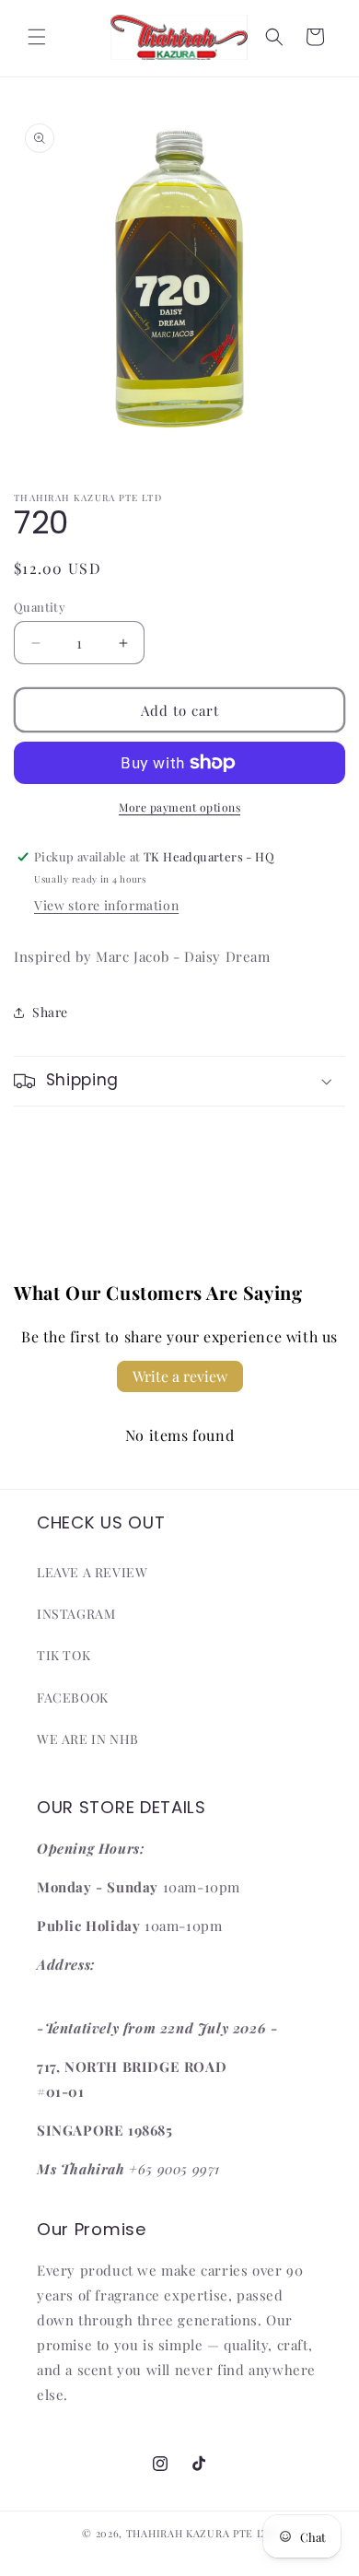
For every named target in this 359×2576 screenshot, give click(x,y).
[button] (37, 37)
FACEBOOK (73, 1698)
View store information (106, 905)
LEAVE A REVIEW (92, 1572)
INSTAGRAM (76, 1614)
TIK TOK (64, 1655)
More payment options (179, 807)
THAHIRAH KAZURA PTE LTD (202, 2533)
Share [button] (50, 1012)
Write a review (180, 1376)
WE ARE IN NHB (88, 1739)
